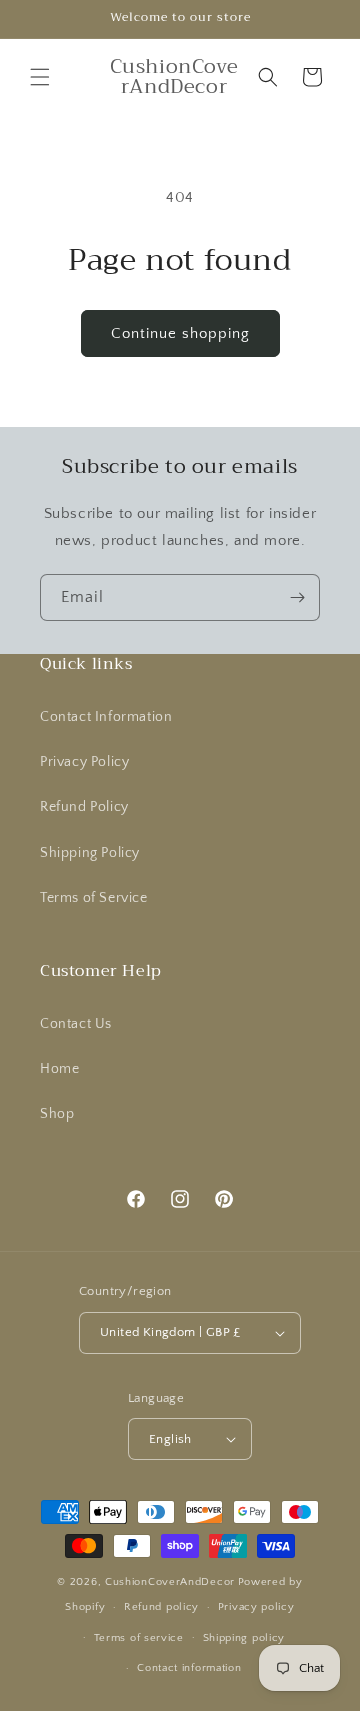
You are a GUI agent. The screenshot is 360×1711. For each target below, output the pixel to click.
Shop (57, 1114)
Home (59, 1069)
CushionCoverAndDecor (170, 1582)
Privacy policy (256, 1607)
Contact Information (106, 717)
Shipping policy (244, 1638)
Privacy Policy (84, 762)
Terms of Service (94, 898)
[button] (40, 77)
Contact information (189, 1668)
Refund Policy (84, 807)
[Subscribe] (297, 597)
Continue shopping (180, 333)
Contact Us (76, 1024)
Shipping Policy (90, 853)
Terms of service (139, 1638)
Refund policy (161, 1607)
